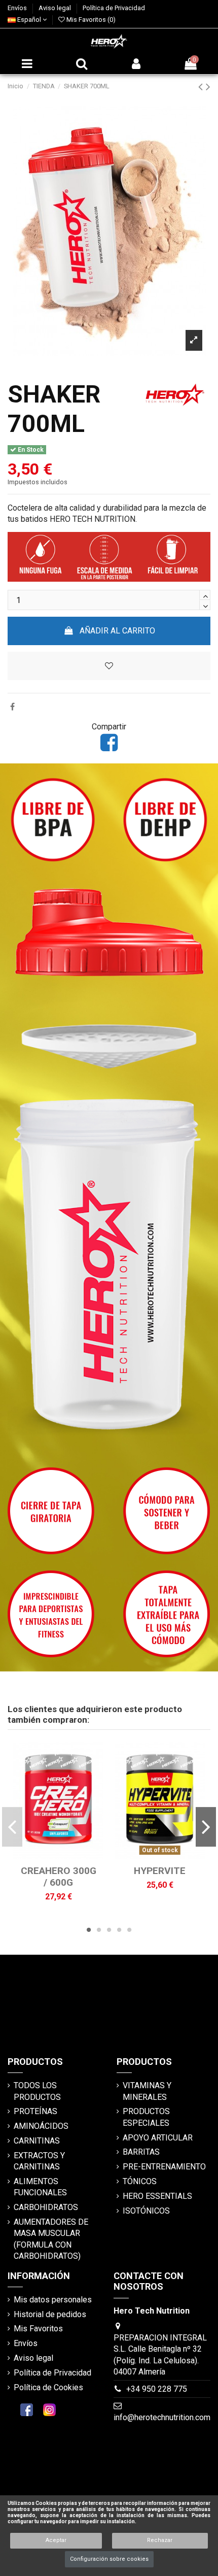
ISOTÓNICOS (146, 2211)
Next (206, 1827)
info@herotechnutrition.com (162, 2417)
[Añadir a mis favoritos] (50, 1855)
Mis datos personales (53, 2300)
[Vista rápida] (66, 1855)
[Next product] (208, 87)
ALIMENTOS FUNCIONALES (40, 2187)
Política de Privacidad (114, 8)
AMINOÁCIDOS (41, 2126)
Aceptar (56, 2540)
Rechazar (160, 2540)
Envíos (18, 8)
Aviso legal (56, 8)
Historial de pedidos (50, 2314)
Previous (12, 1827)
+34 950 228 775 (157, 2389)
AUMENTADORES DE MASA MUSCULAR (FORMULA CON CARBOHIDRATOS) (51, 2239)
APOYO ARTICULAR (158, 2138)
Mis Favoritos (38, 2329)
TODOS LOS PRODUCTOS (37, 2091)
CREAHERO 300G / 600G (59, 1877)
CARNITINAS (37, 2141)
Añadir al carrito (117, 631)
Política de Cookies (48, 2387)
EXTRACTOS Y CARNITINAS (39, 2161)
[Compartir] (12, 707)
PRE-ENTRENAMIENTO (164, 2167)
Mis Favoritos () (90, 20)
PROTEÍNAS (35, 2111)
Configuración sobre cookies (109, 2559)
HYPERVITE (160, 1871)
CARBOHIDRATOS (46, 2207)
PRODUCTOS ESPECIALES (146, 2117)
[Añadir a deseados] (109, 666)
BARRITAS (141, 2152)
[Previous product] (202, 87)
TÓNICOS (140, 2181)
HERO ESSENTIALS (157, 2196)
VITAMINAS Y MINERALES (147, 2091)
